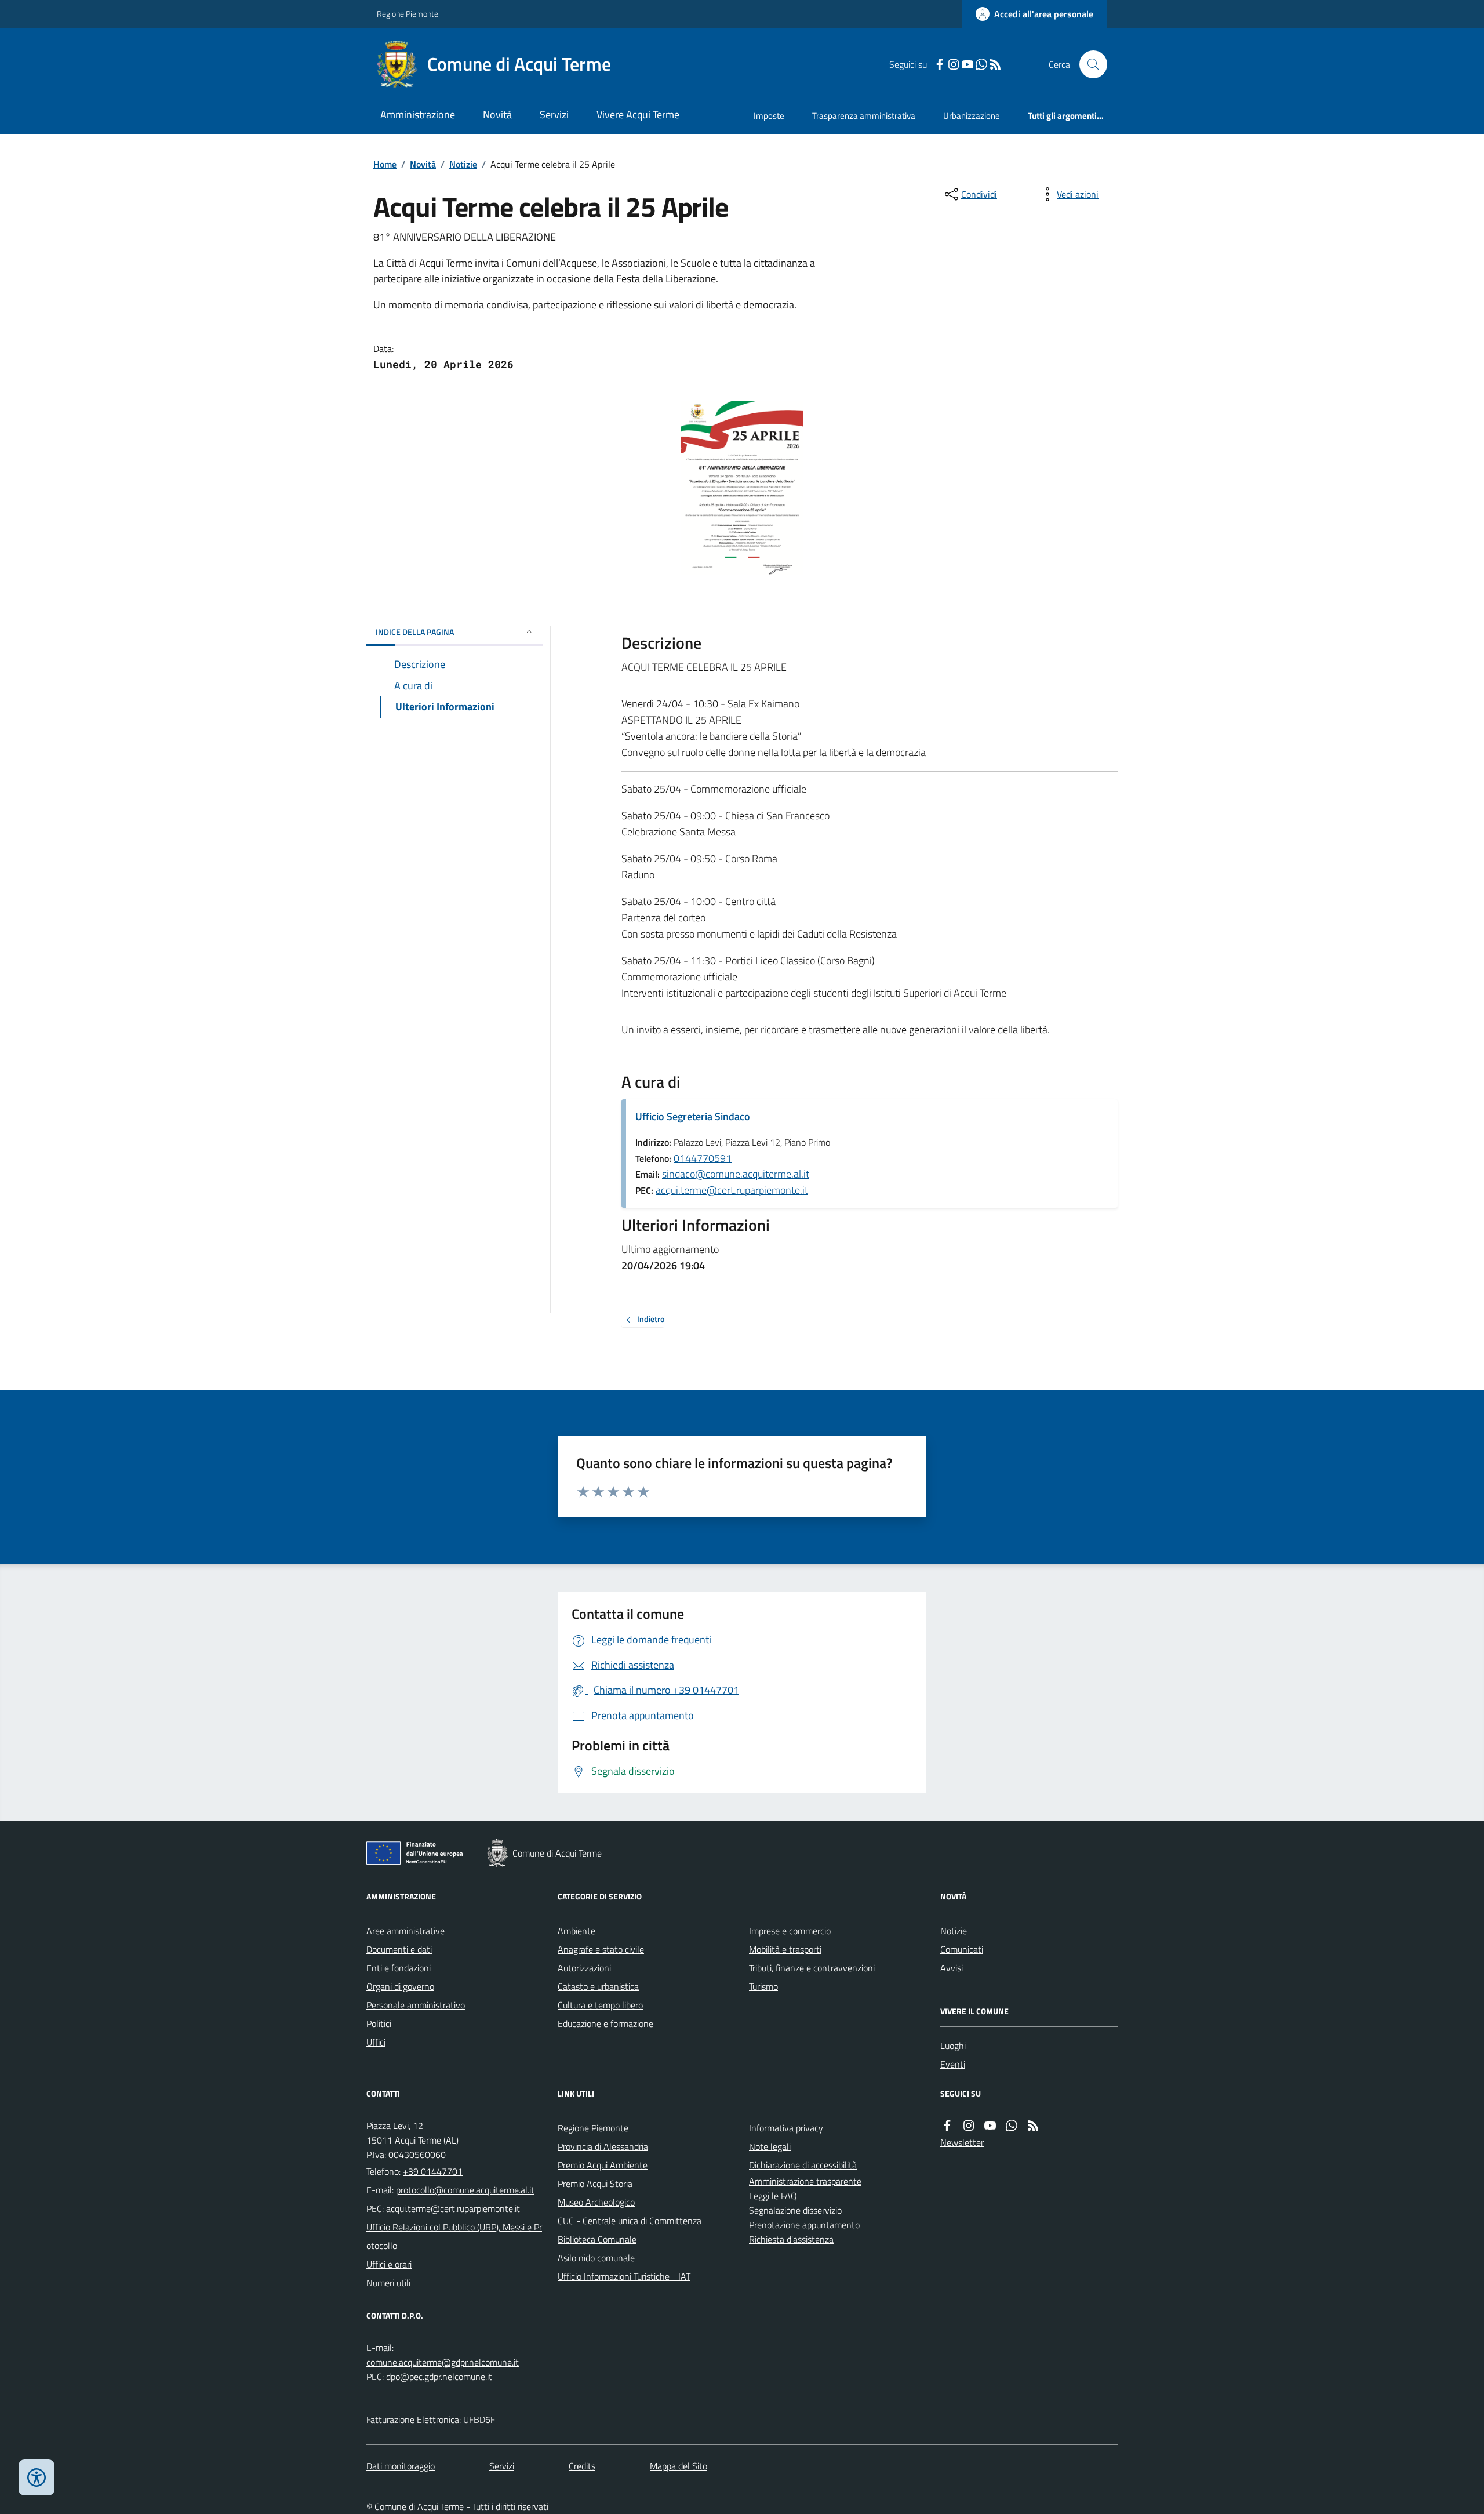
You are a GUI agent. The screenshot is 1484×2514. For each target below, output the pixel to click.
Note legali (770, 2146)
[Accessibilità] (37, 2477)
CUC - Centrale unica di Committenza (630, 2221)
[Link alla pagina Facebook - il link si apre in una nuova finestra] (940, 65)
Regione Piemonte (408, 14)
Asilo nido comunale (596, 2258)
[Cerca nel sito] (1089, 64)
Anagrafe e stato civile (601, 1949)
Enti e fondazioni (399, 1968)
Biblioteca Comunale (597, 2239)
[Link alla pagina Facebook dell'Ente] (947, 2126)
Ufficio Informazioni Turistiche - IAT (624, 2276)
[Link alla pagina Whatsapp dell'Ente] (1012, 2126)
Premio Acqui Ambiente (603, 2165)
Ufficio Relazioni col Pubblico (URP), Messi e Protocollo (454, 2236)
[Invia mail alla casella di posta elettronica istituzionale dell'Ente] (465, 2190)
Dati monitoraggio (401, 2466)
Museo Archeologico (596, 2202)
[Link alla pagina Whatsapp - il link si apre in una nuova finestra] (981, 65)
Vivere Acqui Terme (638, 115)
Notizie (463, 164)
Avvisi (952, 1968)
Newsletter (962, 2142)
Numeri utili (388, 2283)
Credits (582, 2466)
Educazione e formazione (605, 2023)
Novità (497, 115)
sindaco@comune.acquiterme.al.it (736, 1174)
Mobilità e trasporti (785, 1949)
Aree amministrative (405, 1931)
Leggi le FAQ (773, 2196)
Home (385, 164)
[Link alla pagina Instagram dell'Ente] (969, 2126)
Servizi (554, 115)
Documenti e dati (399, 1949)
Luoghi (953, 2046)
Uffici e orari (389, 2264)
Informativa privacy (786, 2128)
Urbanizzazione (972, 116)
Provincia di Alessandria (603, 2146)
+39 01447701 (433, 2171)
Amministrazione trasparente (805, 2181)
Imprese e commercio (790, 1931)
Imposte (769, 116)
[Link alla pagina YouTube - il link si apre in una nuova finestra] (967, 65)
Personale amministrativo (416, 2005)
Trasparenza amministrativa (864, 116)
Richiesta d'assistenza (791, 2239)
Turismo (763, 1986)
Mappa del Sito (679, 2466)
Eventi (953, 2064)
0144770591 (703, 1158)
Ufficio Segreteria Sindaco (693, 1116)
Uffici (376, 2042)
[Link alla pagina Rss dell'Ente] (1033, 2126)
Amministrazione (418, 115)
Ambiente (576, 1931)
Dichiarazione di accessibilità (803, 2165)
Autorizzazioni (584, 1968)
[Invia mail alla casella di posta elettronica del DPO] (443, 2362)
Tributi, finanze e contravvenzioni (812, 1968)
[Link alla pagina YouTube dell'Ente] (990, 2126)
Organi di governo (400, 1986)
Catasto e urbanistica (598, 1986)
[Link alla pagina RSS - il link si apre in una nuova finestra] (995, 65)
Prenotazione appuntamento (804, 2225)
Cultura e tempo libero (600, 2005)
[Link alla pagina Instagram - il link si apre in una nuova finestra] (954, 65)
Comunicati (962, 1949)
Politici (379, 2023)
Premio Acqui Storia (595, 2184)
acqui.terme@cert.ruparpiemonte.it (732, 1190)
